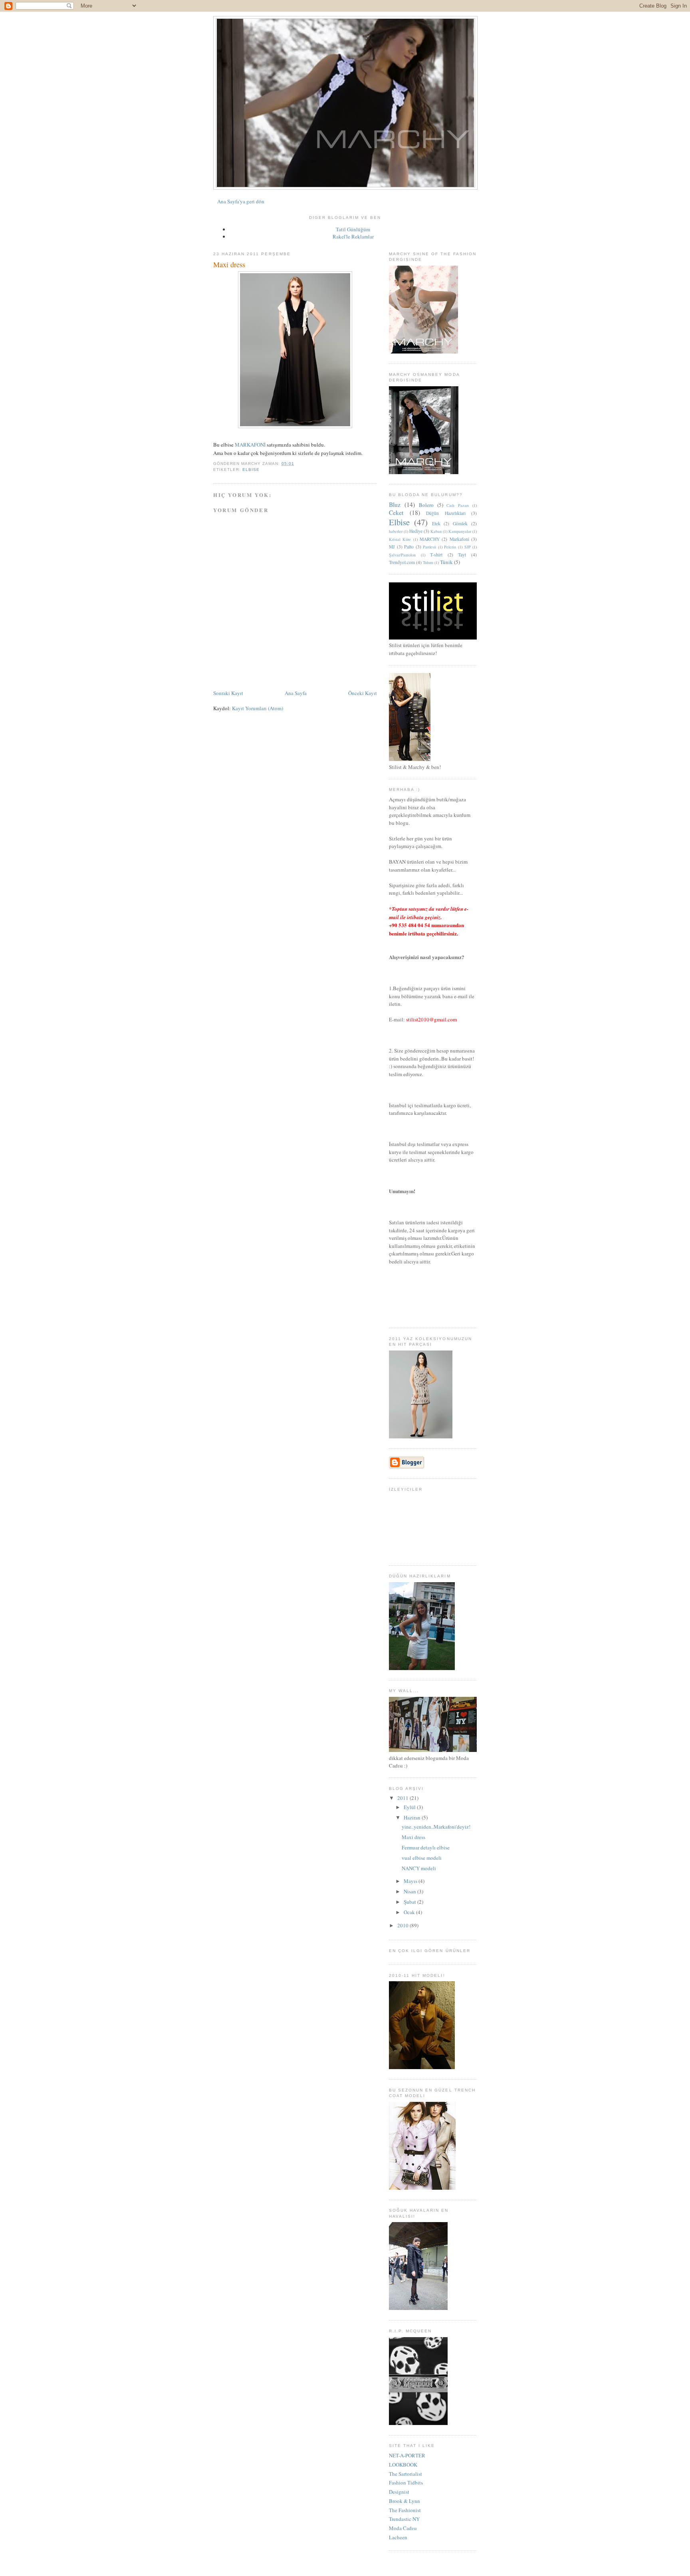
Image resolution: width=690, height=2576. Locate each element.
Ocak (410, 1912)
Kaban (436, 531)
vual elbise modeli (422, 1858)
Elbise (251, 470)
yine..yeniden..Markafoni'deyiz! (436, 1827)
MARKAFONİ (250, 445)
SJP (468, 547)
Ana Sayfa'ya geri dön (241, 201)
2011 (403, 1798)
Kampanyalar (460, 531)
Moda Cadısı (403, 2528)
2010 (403, 1925)
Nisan (410, 1891)
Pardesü (429, 547)
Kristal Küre (400, 539)
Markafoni (459, 539)
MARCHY (430, 539)
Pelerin (450, 547)
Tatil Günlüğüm (353, 229)
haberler (396, 531)
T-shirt (436, 555)
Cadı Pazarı (458, 505)
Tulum (428, 562)
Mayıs (411, 1881)
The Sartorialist (405, 2474)
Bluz (395, 504)
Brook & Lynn (404, 2501)
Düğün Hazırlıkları (446, 513)
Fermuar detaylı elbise (426, 1847)
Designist (399, 2492)
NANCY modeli (419, 1868)
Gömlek (460, 523)
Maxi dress (413, 1837)
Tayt (462, 555)
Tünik (446, 562)
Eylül (410, 1807)
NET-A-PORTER (407, 2455)
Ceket (396, 512)
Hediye (416, 531)
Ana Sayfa (296, 693)
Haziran (413, 1817)
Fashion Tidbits (406, 2483)
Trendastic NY (404, 2519)
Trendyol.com (402, 562)
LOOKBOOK (403, 2465)
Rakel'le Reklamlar (353, 236)
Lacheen (398, 2537)
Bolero (426, 505)
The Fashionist (405, 2510)
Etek (436, 523)
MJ (392, 547)
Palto (409, 547)
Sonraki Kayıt (228, 693)
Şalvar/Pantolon (402, 555)
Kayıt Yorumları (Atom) (258, 708)
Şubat (410, 1902)
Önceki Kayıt (363, 693)
